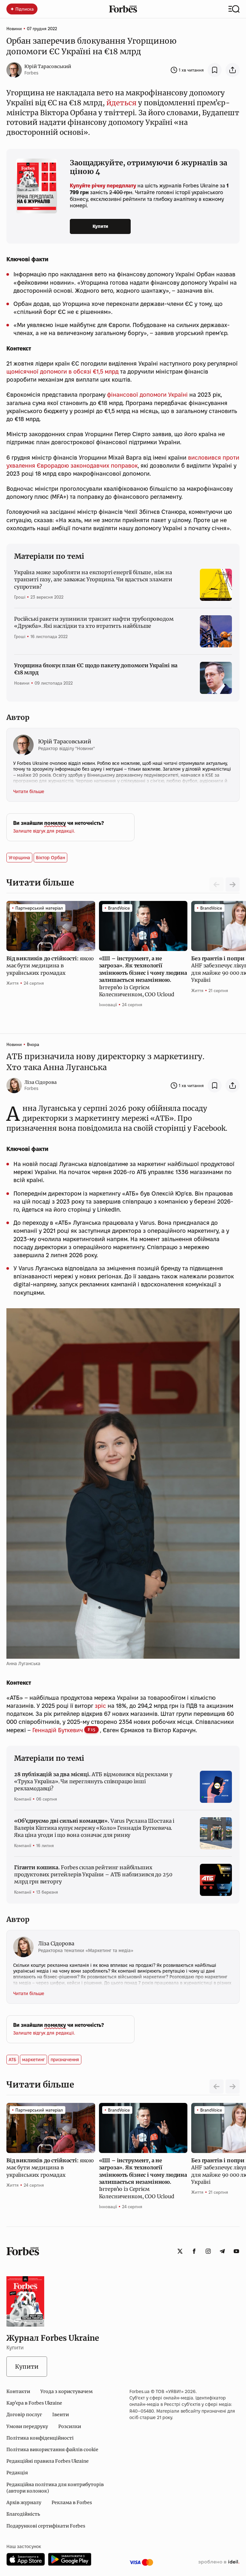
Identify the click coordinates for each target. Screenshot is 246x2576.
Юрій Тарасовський (48, 66)
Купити (100, 226)
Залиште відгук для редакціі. (44, 831)
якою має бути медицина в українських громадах (50, 966)
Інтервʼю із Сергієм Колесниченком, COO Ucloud (143, 976)
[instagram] (208, 2251)
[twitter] (180, 2251)
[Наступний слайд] (233, 885)
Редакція (17, 2473)
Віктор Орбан (50, 858)
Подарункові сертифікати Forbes (46, 2526)
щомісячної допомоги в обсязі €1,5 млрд (62, 372)
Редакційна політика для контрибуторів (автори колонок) (55, 2488)
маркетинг (33, 2060)
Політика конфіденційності (40, 2438)
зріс (100, 1706)
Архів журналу (24, 2503)
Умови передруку (27, 2426)
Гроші (20, 597)
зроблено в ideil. (219, 2562)
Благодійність (23, 2514)
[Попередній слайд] (217, 2087)
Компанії (23, 1799)
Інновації (108, 1005)
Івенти (61, 2415)
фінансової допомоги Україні (147, 395)
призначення (65, 2060)
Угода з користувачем (66, 2391)
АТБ (12, 2060)
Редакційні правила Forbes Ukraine (48, 2461)
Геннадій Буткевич (58, 1730)
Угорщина (19, 858)
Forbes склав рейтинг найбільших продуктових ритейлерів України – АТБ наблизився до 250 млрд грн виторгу (93, 1875)
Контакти (18, 2391)
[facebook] (194, 2251)
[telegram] (222, 2251)
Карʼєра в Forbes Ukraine (34, 2403)
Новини (14, 29)
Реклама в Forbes (72, 2503)
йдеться (121, 103)
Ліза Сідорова (41, 1082)
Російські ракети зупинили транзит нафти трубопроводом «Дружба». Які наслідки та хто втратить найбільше (94, 622)
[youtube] (236, 2251)
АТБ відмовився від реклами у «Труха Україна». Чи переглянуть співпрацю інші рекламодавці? (93, 1781)
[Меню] (234, 9)
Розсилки (70, 2426)
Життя (12, 983)
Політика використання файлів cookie (52, 2450)
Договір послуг (24, 2415)
